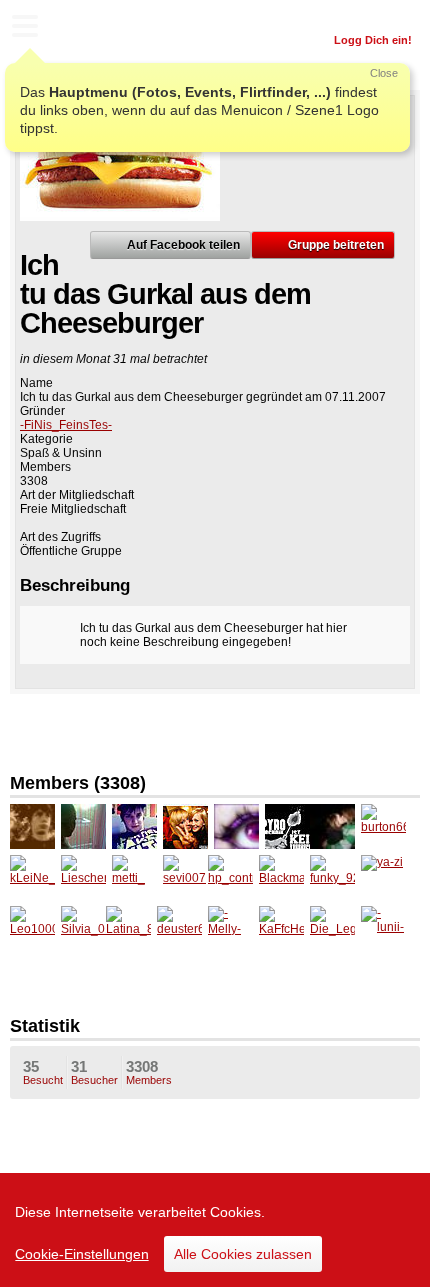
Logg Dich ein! (373, 40)
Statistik (45, 1026)
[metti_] (134, 877)
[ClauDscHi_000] (185, 826)
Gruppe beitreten (336, 245)
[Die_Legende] (332, 928)
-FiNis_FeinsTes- (66, 425)
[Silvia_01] (83, 928)
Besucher (94, 1072)
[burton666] (383, 826)
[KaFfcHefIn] (281, 928)
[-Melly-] (230, 928)
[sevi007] (185, 877)
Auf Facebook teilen (183, 245)
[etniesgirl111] (332, 826)
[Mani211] (287, 826)
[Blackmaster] (281, 877)
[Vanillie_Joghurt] (236, 826)
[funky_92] (332, 877)
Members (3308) (78, 783)
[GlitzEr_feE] (83, 826)
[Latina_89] (128, 928)
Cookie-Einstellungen (82, 1254)
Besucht (43, 1072)
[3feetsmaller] (134, 826)
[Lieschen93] (83, 877)
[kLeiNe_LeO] (32, 877)
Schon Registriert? (362, 15)
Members (149, 1072)
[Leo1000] (32, 928)
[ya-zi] (383, 877)
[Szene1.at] (100, 28)
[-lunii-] (383, 928)
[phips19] (32, 826)
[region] (215, 1230)
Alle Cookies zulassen (243, 1254)
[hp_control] (230, 877)
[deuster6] (179, 928)
